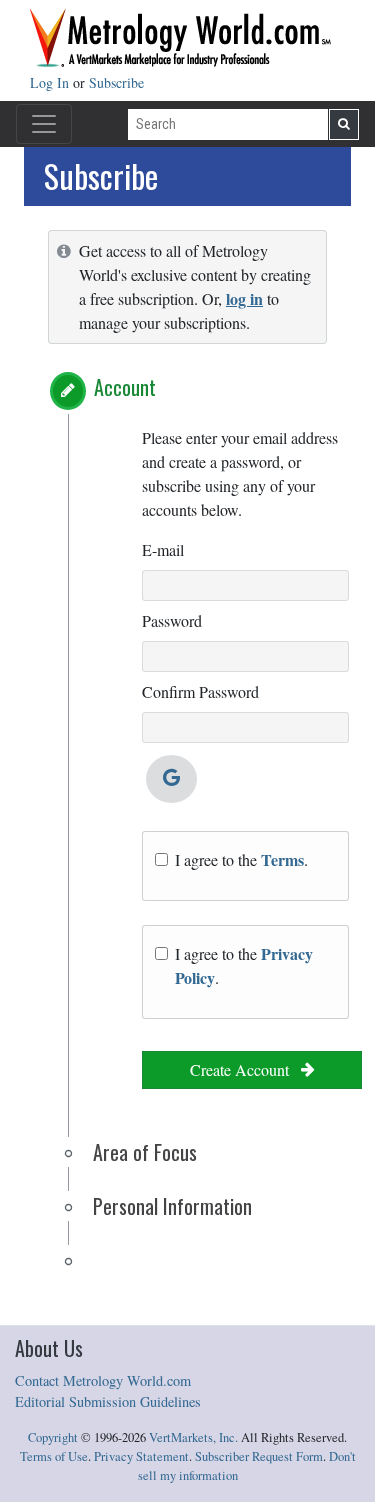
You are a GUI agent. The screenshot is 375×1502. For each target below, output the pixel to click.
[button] (68, 391)
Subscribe (116, 82)
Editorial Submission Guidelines (108, 1401)
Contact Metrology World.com (103, 1380)
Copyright (53, 1437)
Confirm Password (200, 691)
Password (172, 620)
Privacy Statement (141, 1456)
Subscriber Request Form (259, 1456)
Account (125, 387)
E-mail (163, 549)
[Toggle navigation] (44, 124)
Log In (51, 82)
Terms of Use (54, 1456)
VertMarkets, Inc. (193, 1437)
